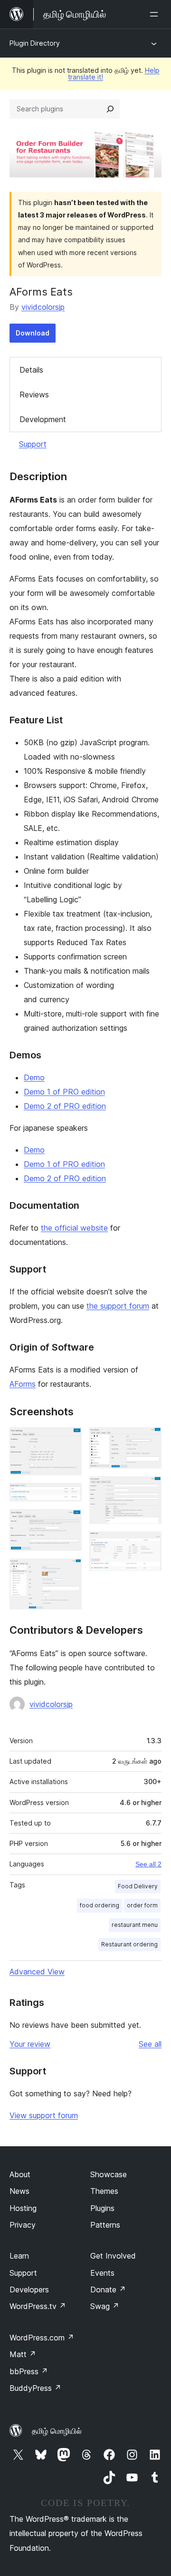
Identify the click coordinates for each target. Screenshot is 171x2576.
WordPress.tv (38, 2306)
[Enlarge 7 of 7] (149, 1544)
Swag (105, 2306)
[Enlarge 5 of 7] (149, 1440)
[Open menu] (156, 14)
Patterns (105, 2225)
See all (150, 2044)
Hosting (23, 2208)
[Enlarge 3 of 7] (69, 1522)
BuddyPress (35, 2388)
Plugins (102, 2208)
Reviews (34, 395)
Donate (108, 2290)
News (19, 2191)
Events (102, 2273)
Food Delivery (138, 1886)
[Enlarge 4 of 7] (69, 1571)
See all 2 (148, 1864)
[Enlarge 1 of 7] (69, 1440)
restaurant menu (135, 1925)
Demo (34, 1077)
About (20, 2174)
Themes (104, 2191)
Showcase (109, 2174)
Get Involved (113, 2256)
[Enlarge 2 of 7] (69, 1496)
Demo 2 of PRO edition (65, 1106)
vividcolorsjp (43, 307)
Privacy (23, 2225)
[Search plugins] (110, 109)
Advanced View (37, 1972)
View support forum (44, 2115)
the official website (74, 1228)
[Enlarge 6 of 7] (149, 1489)
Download (33, 333)
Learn (19, 2256)
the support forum (118, 1306)
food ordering (100, 1905)
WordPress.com (42, 2338)
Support (33, 444)
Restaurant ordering (129, 1944)
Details (31, 370)
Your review (30, 2044)
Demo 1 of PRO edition (64, 1092)
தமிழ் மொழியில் (57, 2431)
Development (43, 419)
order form (142, 1905)
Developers (29, 2290)
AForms (23, 1384)
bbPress (29, 2371)
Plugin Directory (35, 43)
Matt (23, 2354)
